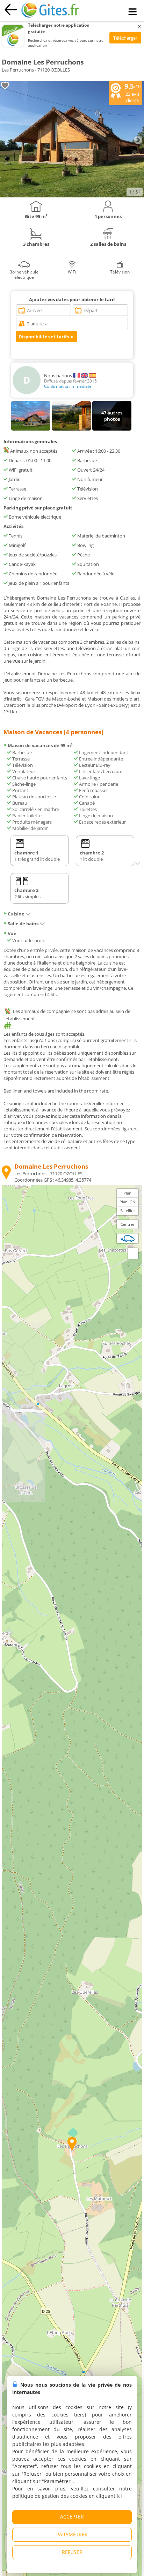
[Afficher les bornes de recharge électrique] (128, 1238)
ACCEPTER (72, 2517)
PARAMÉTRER (72, 2534)
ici (119, 2496)
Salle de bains (23, 924)
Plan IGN (127, 1202)
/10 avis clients (132, 93)
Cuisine (16, 914)
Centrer (128, 1224)
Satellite (127, 1211)
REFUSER (72, 2552)
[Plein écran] (133, 1253)
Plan (127, 1193)
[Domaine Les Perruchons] (72, 196)
